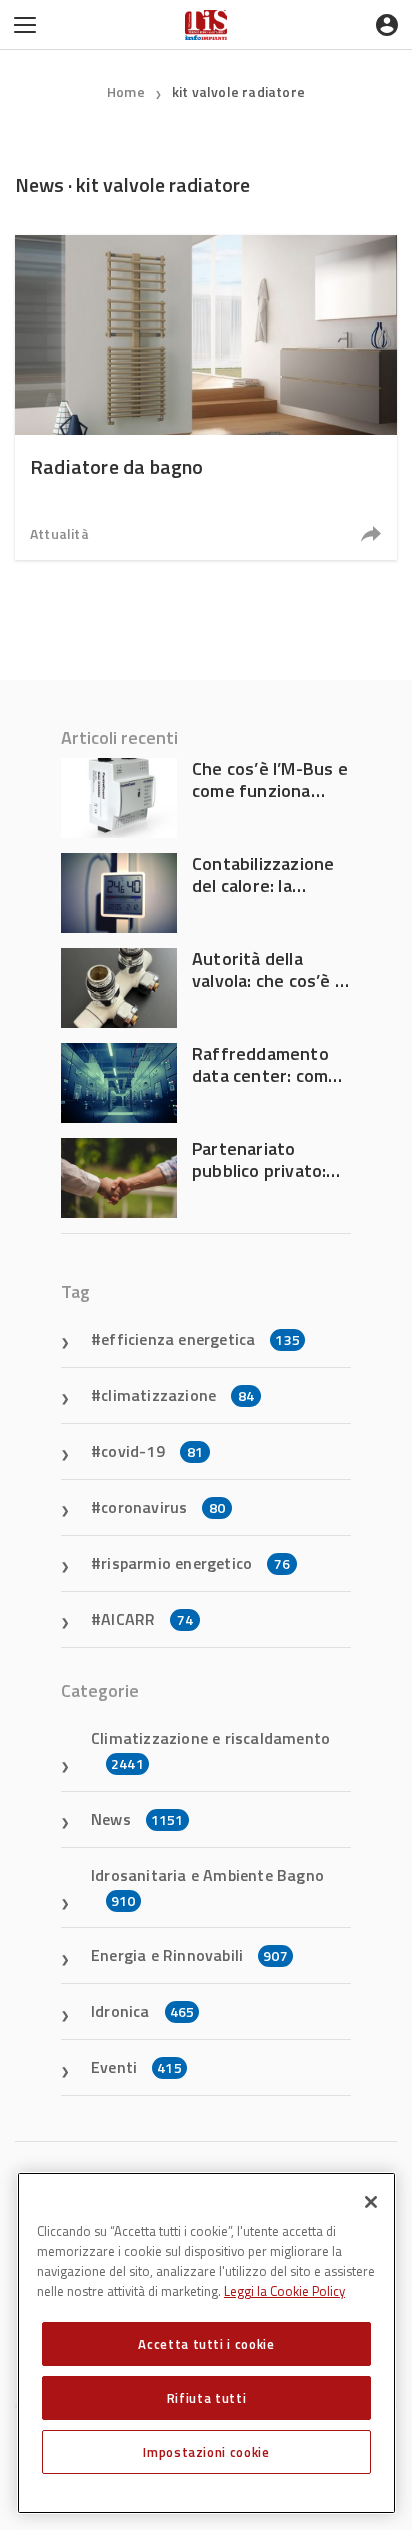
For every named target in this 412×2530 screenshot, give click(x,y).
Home (126, 91)
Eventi (136, 2067)
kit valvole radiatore (238, 91)
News (137, 1819)
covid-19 (152, 1451)
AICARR (147, 1619)
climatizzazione (177, 1395)
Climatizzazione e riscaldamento (210, 1750)
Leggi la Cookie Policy (284, 2291)
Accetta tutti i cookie (206, 2344)
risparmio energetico (195, 1563)
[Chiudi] (371, 2202)
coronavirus (163, 1507)
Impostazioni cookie (206, 2452)
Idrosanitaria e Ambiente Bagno (207, 1887)
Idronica (142, 2011)
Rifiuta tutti (207, 2398)
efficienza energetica (200, 1339)
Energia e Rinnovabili (189, 1955)
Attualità (59, 533)
